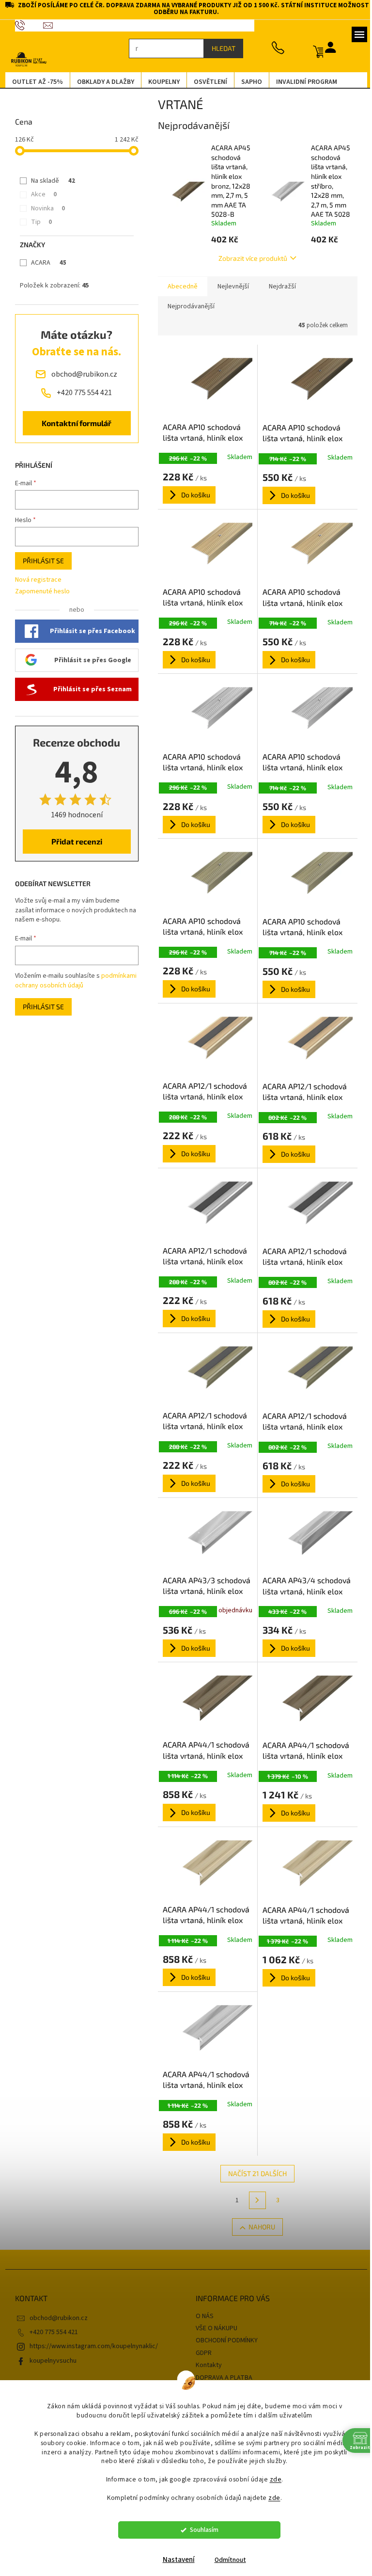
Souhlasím (200, 2530)
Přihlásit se (39, 561)
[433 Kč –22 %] (304, 1537)
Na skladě (50, 181)
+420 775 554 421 (50, 2332)
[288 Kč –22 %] (204, 1042)
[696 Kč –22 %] (204, 1536)
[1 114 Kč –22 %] (204, 1701)
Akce (40, 194)
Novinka (45, 208)
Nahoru (258, 2227)
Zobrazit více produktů (249, 258)
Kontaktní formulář (73, 423)
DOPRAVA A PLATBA (221, 2378)
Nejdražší (279, 286)
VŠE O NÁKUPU (213, 2328)
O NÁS (201, 2316)
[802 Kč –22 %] (304, 1042)
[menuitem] (34, 82)
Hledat (220, 48)
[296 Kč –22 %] (204, 383)
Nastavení (175, 2560)
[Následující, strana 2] (254, 2200)
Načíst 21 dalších (254, 2173)
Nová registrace (34, 580)
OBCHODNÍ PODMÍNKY (223, 2340)
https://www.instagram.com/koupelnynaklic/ (90, 2346)
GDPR (200, 2353)
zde (272, 2479)
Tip (38, 222)
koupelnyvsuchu (49, 2361)
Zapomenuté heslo (39, 592)
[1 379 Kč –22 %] (304, 1866)
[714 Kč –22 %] (304, 383)
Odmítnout (226, 2560)
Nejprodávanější (187, 306)
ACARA (45, 263)
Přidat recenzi (73, 841)
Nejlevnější (229, 286)
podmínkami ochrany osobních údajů (72, 981)
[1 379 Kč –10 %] (304, 1701)
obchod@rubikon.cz (55, 2318)
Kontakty (205, 2365)
